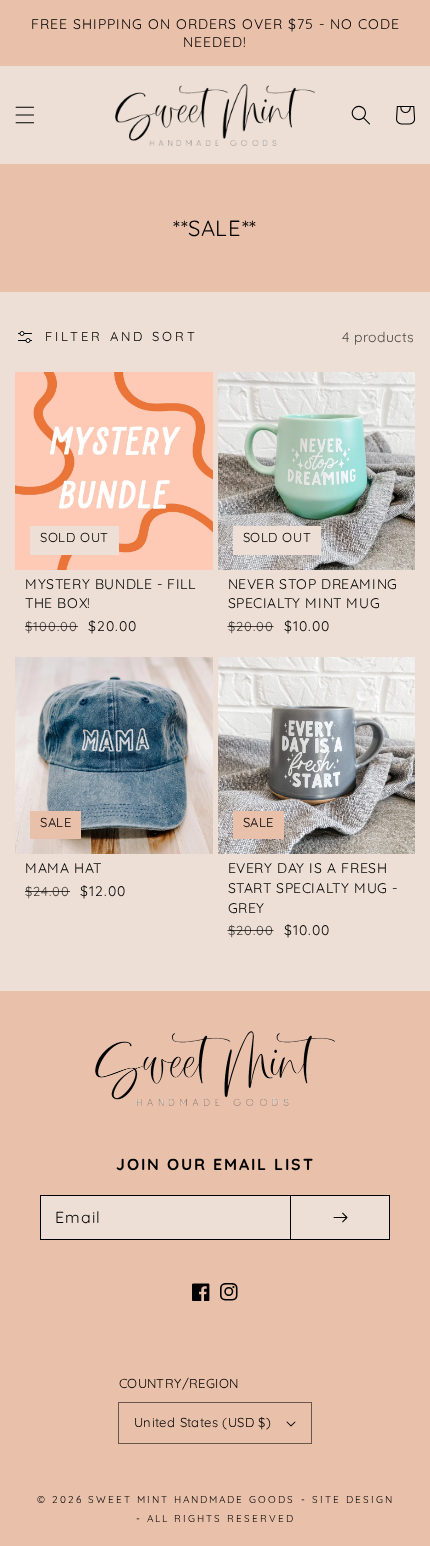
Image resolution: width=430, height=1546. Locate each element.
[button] (25, 115)
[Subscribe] (340, 1217)
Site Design (353, 1499)
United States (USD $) (202, 1422)
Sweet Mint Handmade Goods (191, 1499)
